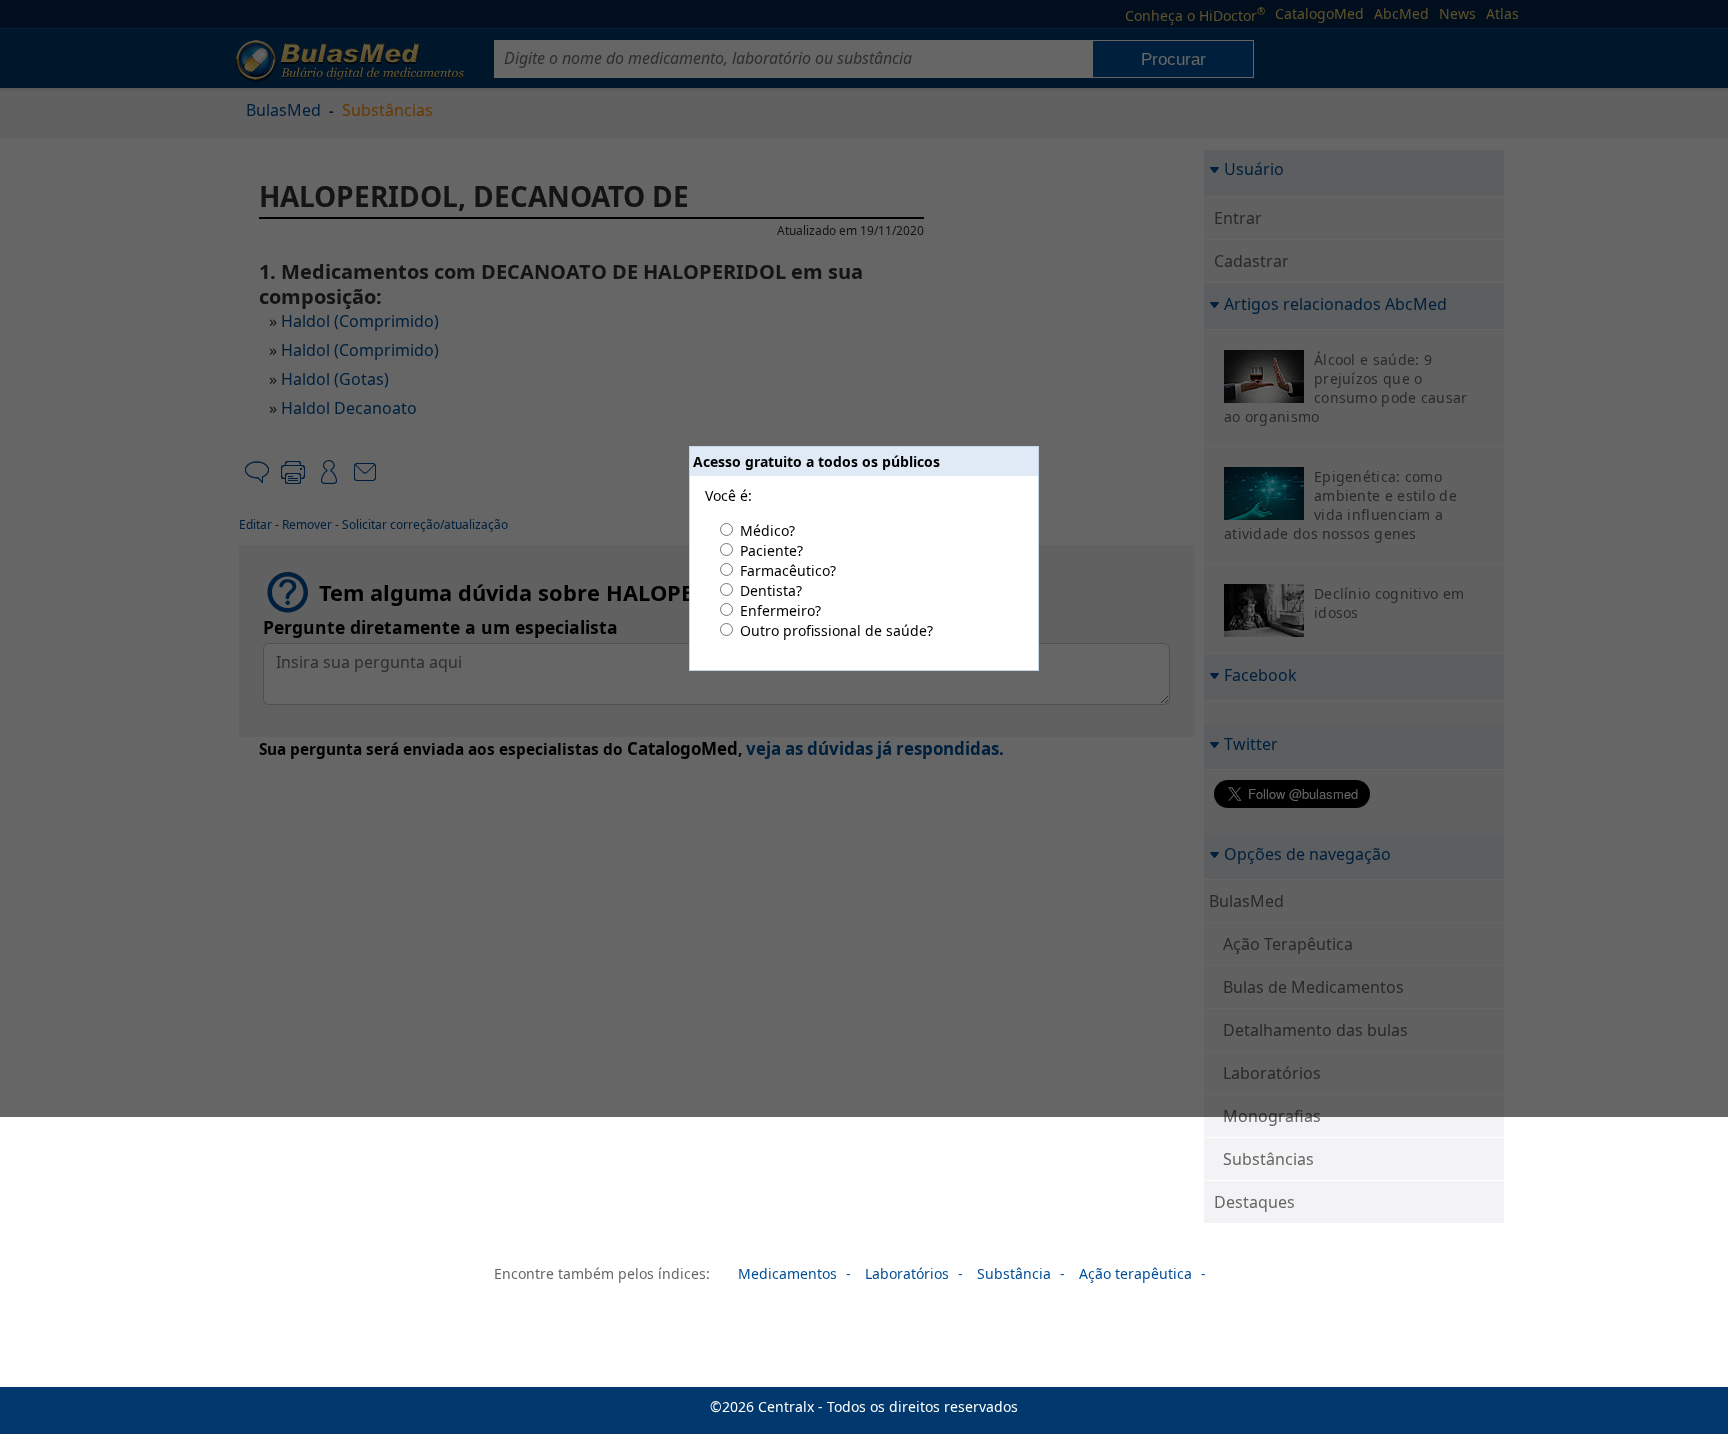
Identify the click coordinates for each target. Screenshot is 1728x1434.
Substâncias (1268, 1159)
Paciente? (771, 550)
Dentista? (771, 590)
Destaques (1254, 1202)
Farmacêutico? (788, 570)
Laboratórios (907, 1273)
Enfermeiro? (780, 610)
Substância (1014, 1273)
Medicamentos (787, 1273)
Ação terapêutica (1135, 1273)
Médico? (767, 530)
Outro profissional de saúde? (836, 630)
